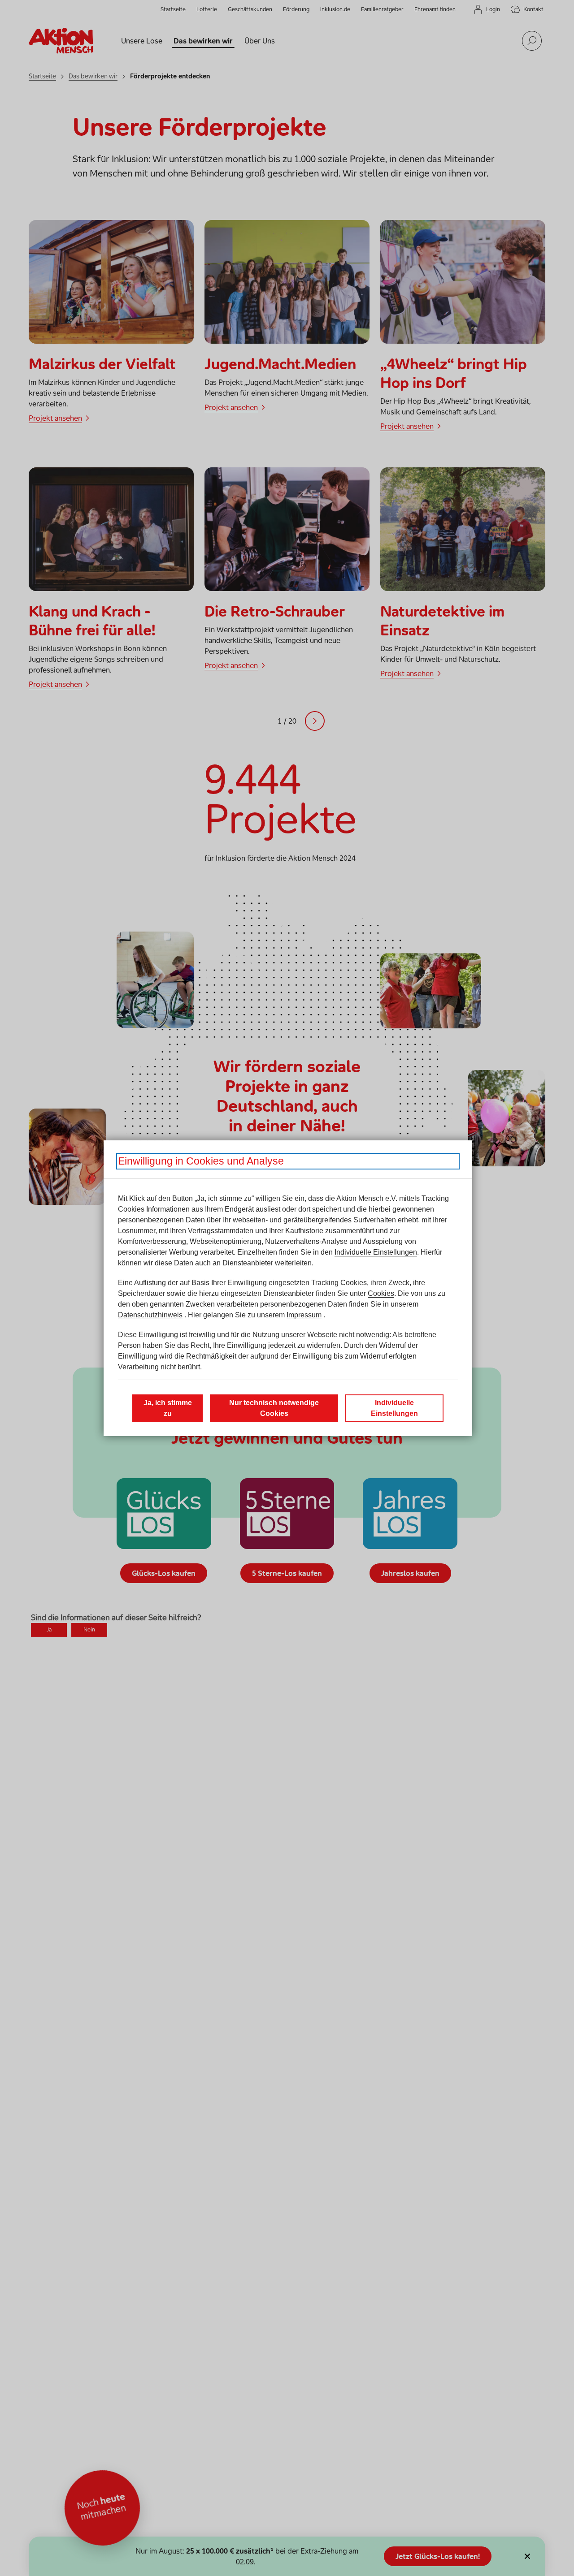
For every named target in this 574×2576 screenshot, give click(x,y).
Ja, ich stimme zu (168, 1408)
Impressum (304, 1315)
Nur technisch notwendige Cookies (274, 1408)
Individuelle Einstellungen (376, 1252)
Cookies (381, 1293)
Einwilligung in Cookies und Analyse (201, 1161)
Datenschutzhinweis (150, 1315)
